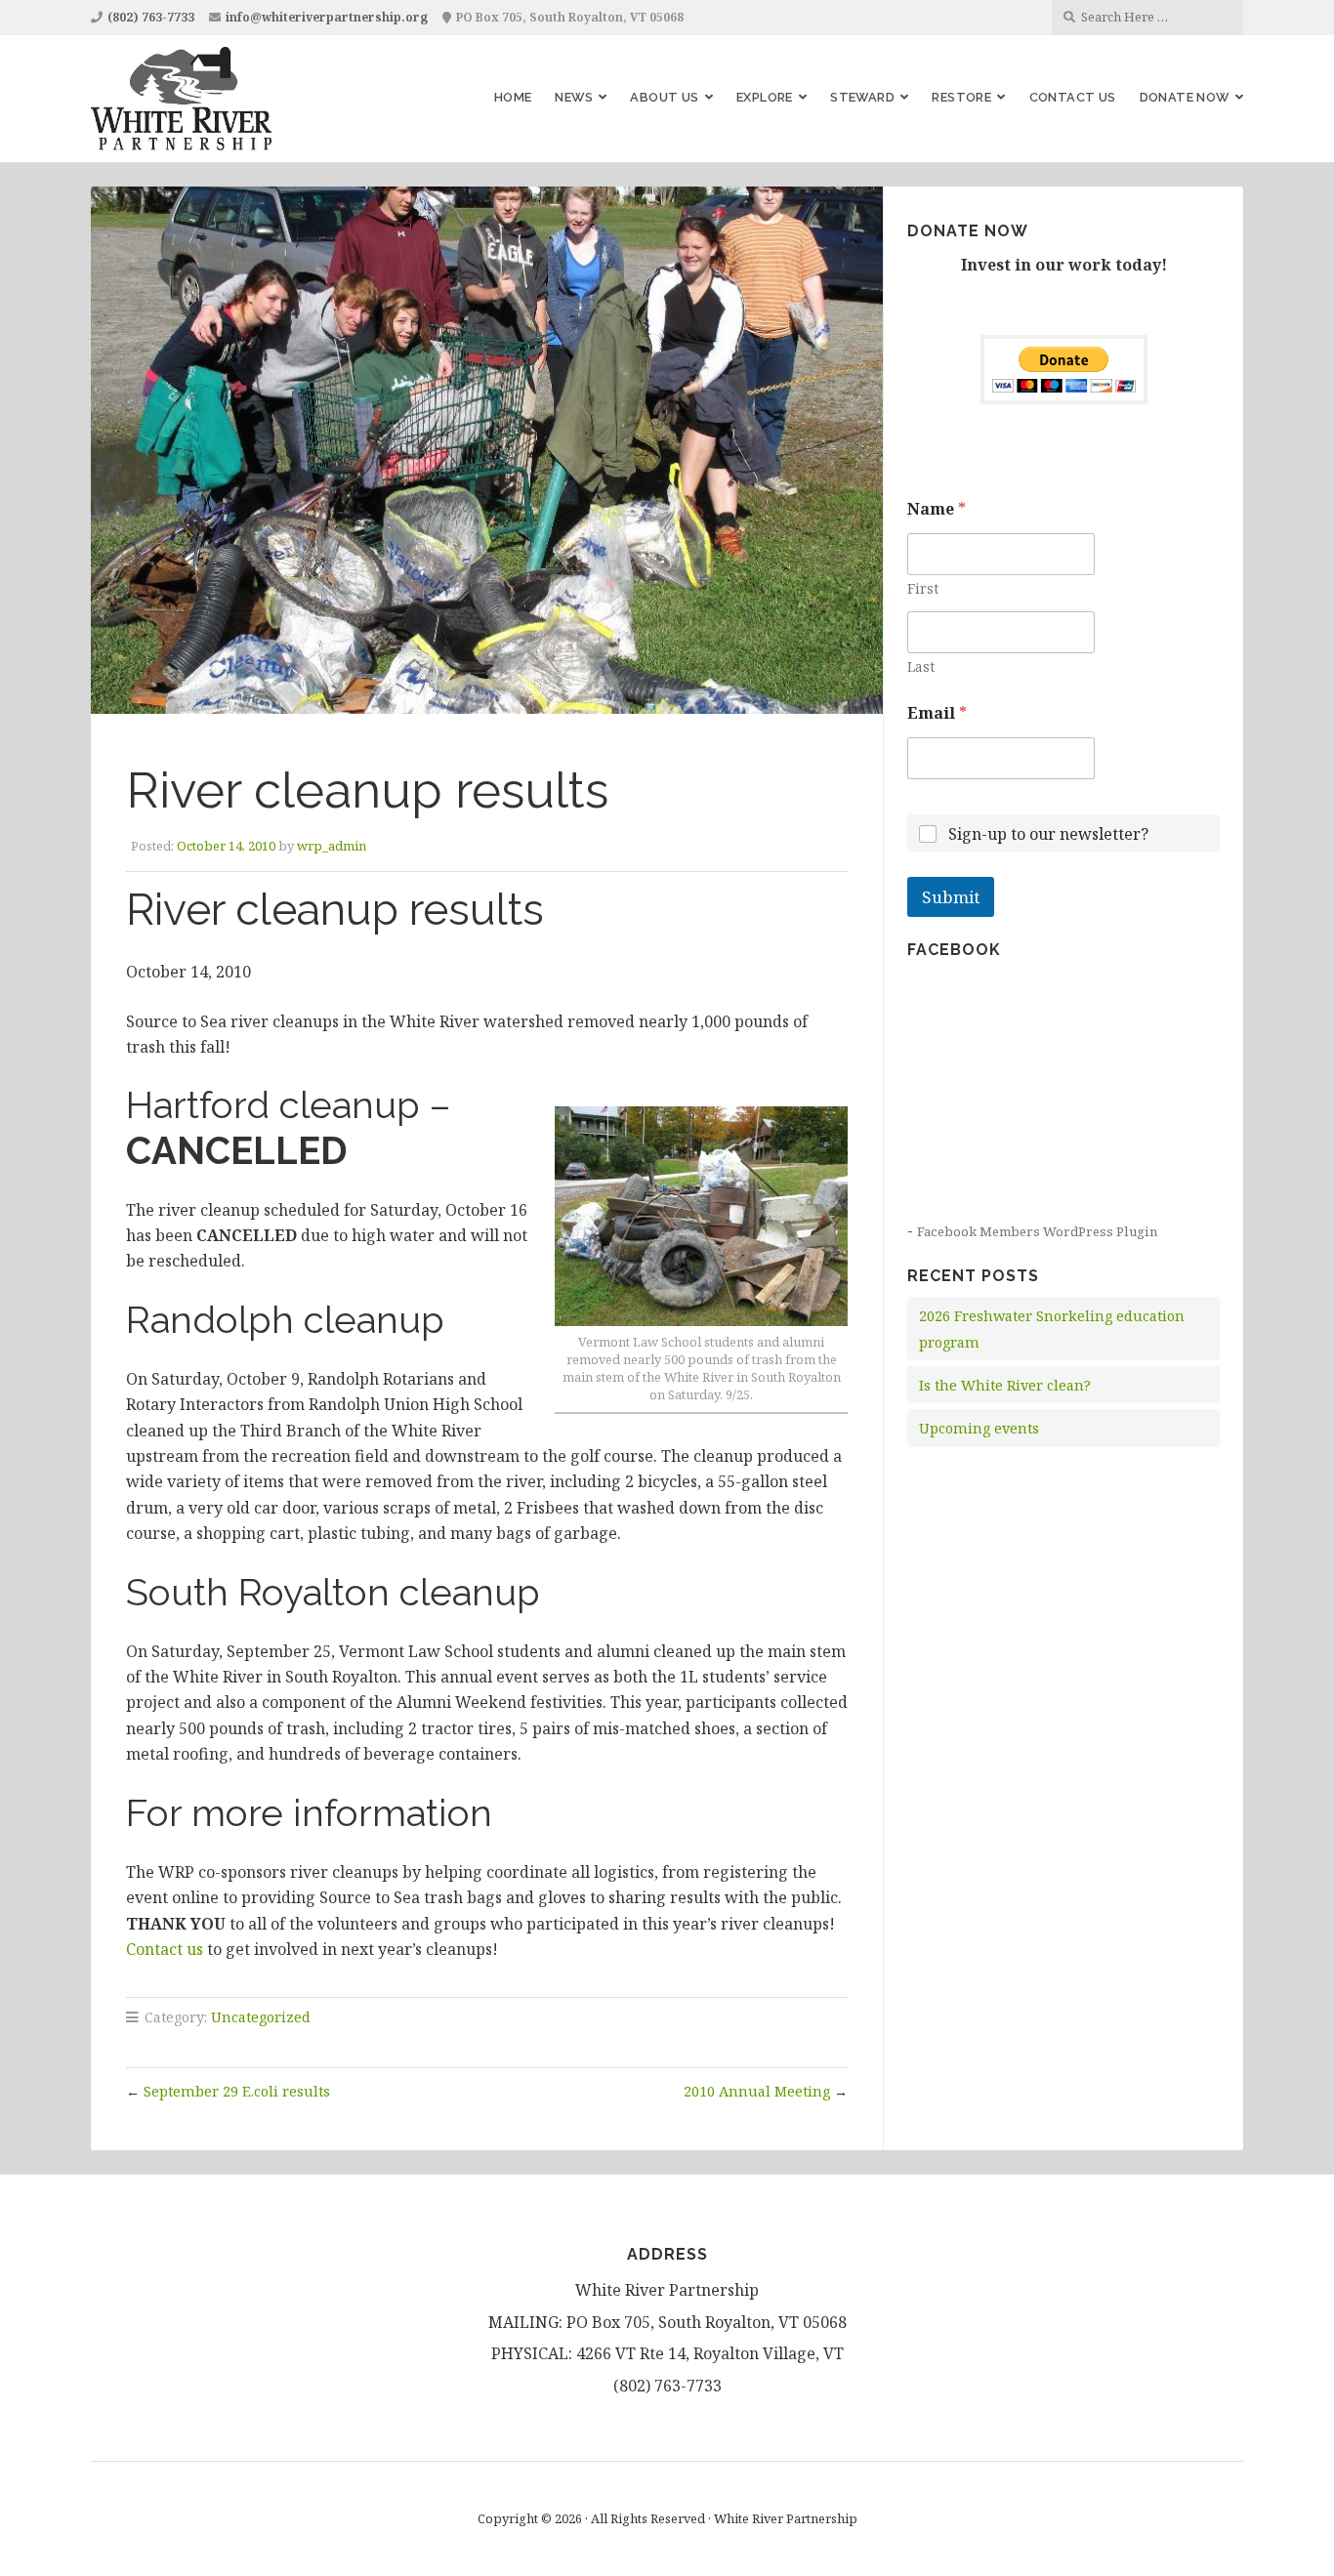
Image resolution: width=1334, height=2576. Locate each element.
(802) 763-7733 (151, 17)
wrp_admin (332, 846)
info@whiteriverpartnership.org (327, 17)
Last (921, 666)
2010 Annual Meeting (757, 2091)
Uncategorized (261, 2017)
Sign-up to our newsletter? (1048, 834)
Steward (862, 97)
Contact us (165, 1949)
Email (937, 713)
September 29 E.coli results (237, 2091)
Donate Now (1185, 97)
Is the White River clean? (1005, 1385)
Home (513, 97)
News (574, 97)
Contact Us (1073, 97)
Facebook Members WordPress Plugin (1037, 1231)
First (923, 588)
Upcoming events (979, 1428)
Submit (951, 897)
